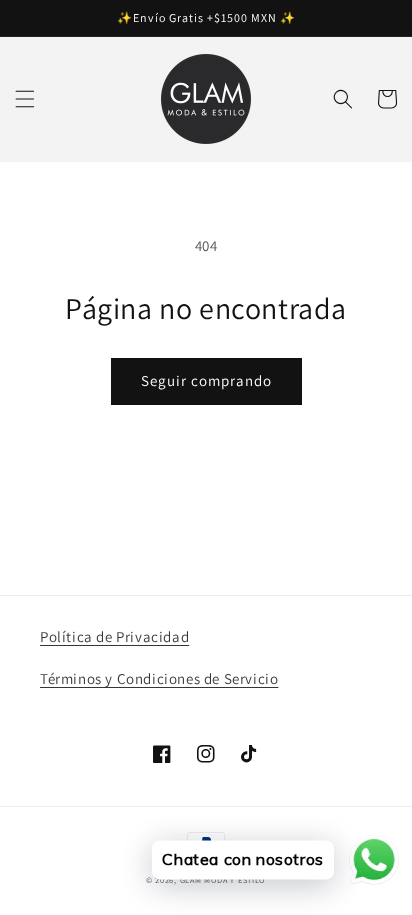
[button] (25, 99)
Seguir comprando (206, 380)
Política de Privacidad (114, 636)
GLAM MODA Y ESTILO (223, 879)
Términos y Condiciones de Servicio (159, 678)
